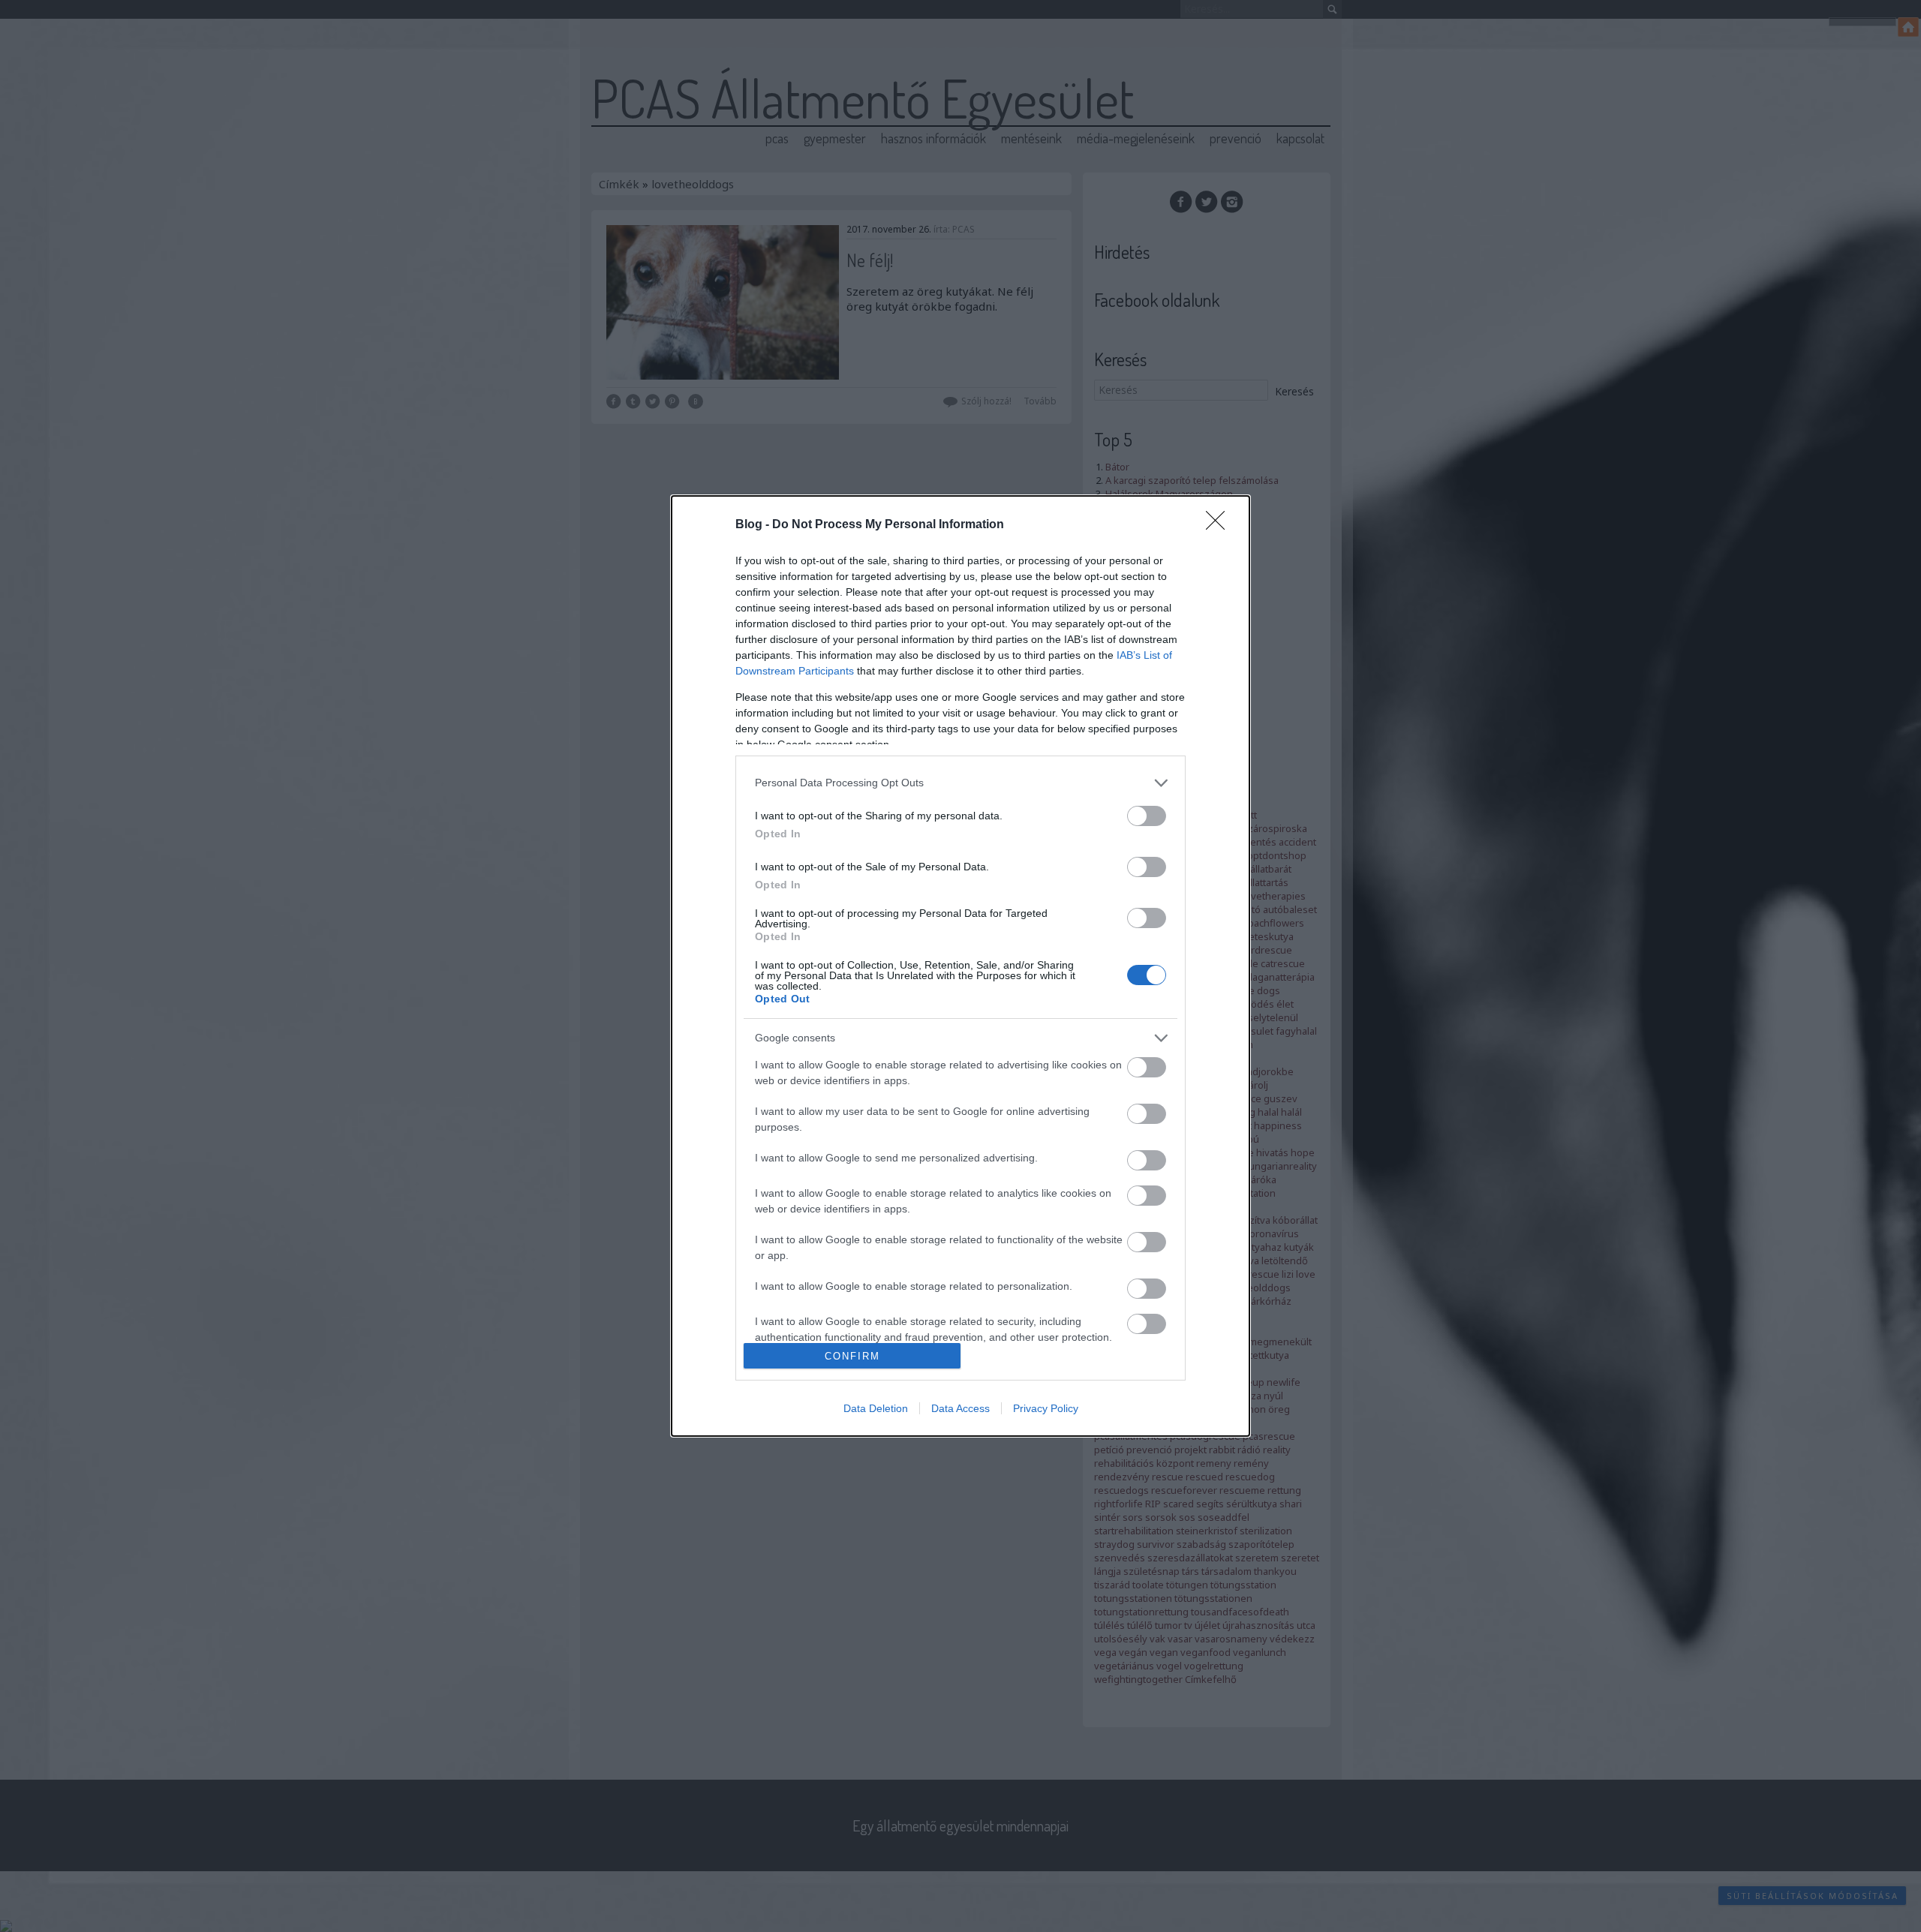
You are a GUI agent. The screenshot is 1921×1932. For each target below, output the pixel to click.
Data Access (960, 1408)
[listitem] (960, 783)
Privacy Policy (1046, 1408)
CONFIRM (852, 1356)
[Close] (1220, 525)
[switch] (1147, 816)
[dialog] (960, 966)
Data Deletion (876, 1408)
